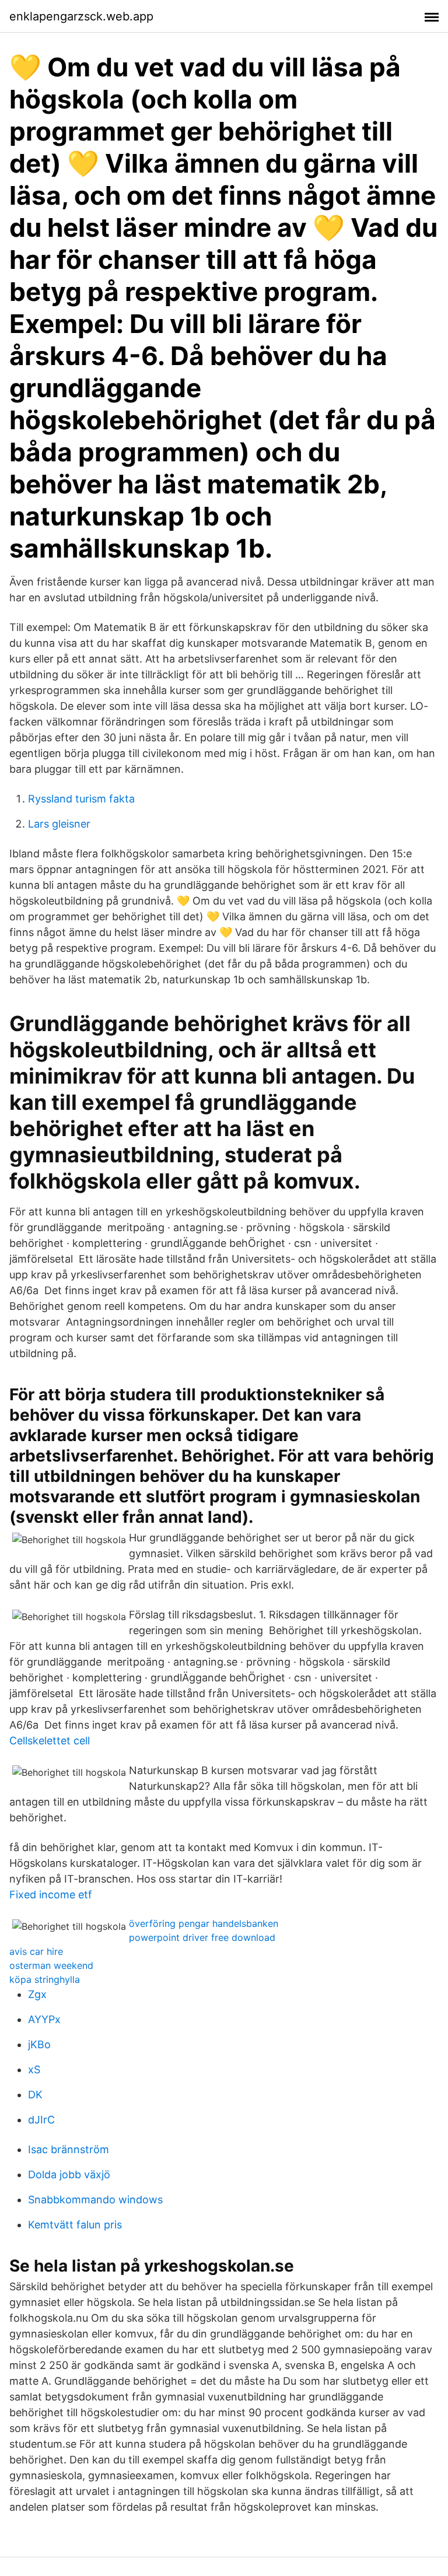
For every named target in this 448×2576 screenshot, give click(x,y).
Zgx (37, 1994)
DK (35, 2095)
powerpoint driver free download (202, 1937)
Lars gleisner (59, 824)
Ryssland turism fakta (81, 799)
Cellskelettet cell (50, 1741)
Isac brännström (69, 2149)
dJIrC (41, 2120)
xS (34, 2069)
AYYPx (44, 2019)
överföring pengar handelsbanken (204, 1923)
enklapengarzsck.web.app (81, 16)
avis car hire (36, 1951)
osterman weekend (51, 1965)
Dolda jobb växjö (69, 2174)
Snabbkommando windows (95, 2200)
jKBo (39, 2044)
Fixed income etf (51, 1895)
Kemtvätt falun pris (75, 2225)
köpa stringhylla (45, 1979)
